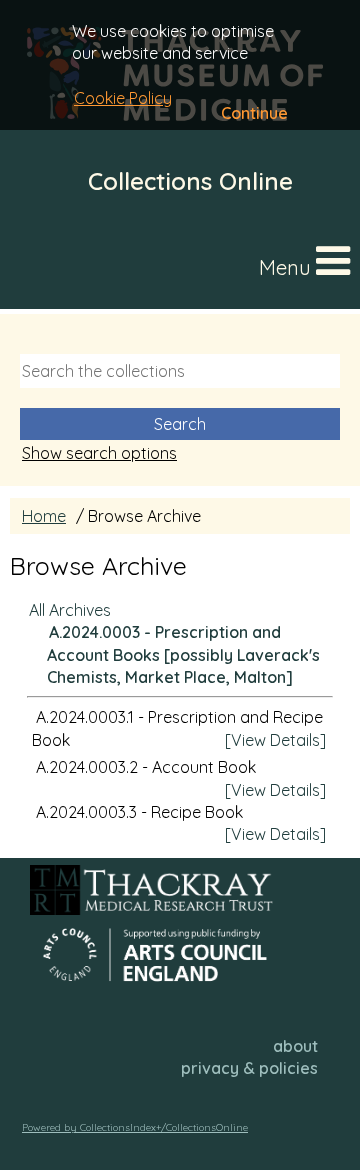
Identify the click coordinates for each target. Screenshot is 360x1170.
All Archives (70, 610)
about (295, 1046)
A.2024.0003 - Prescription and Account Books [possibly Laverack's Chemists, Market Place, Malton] (183, 654)
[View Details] (275, 740)
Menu (287, 267)
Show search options (99, 453)
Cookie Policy (123, 98)
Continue (254, 113)
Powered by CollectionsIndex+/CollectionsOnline (135, 1127)
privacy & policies (249, 1068)
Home (44, 516)
